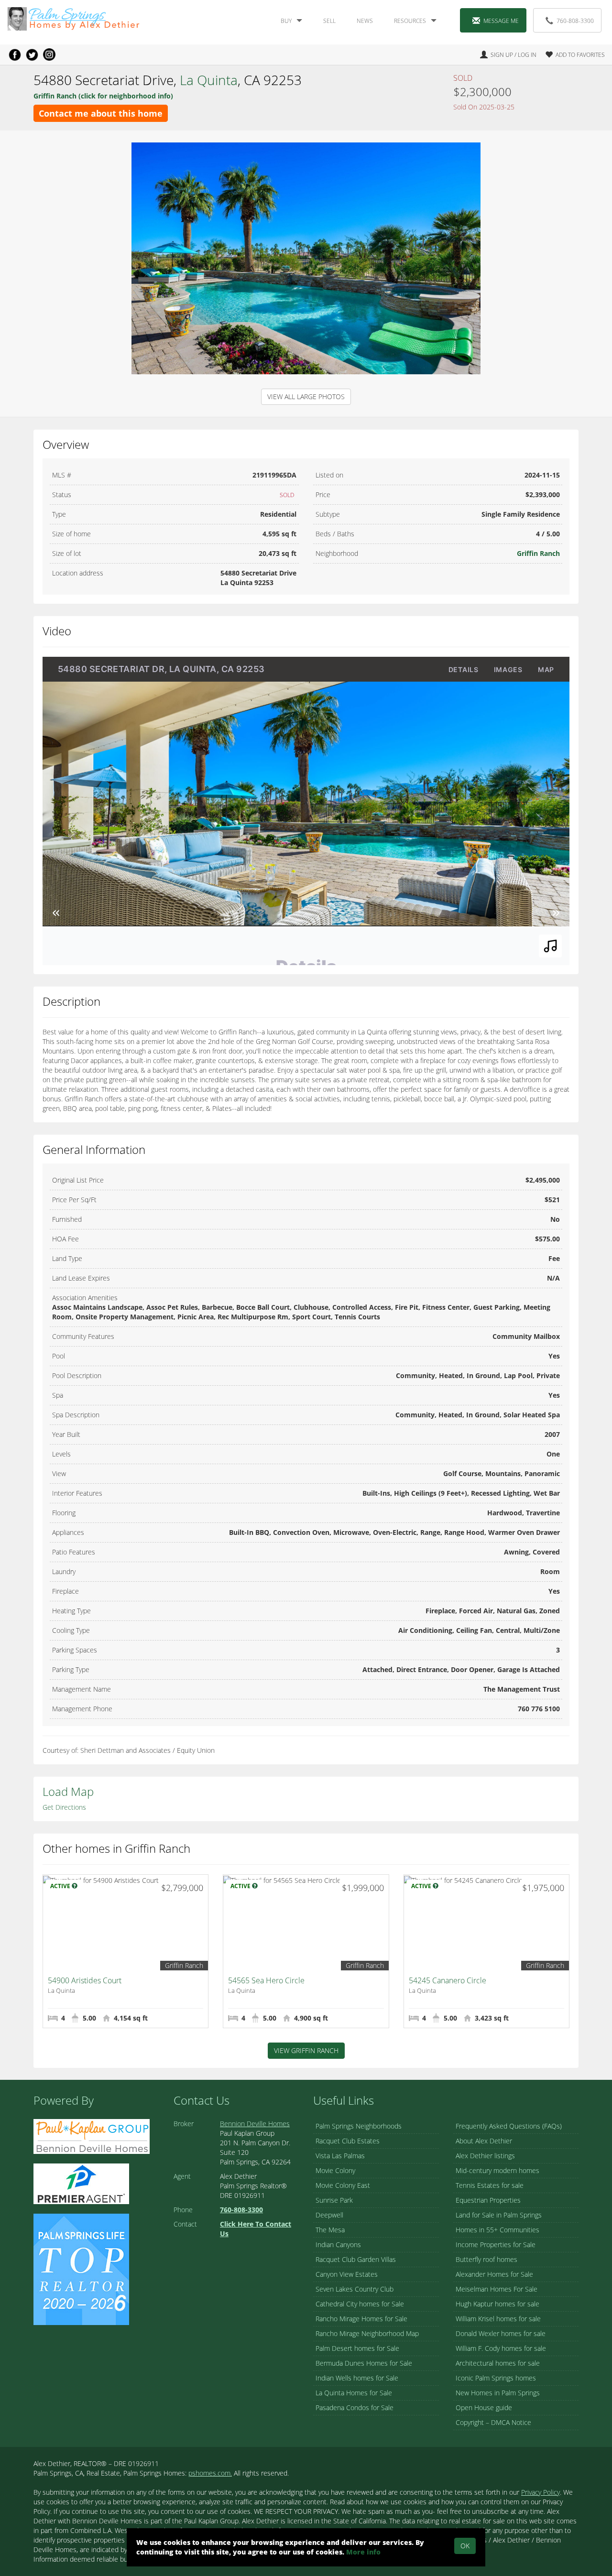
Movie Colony (335, 2170)
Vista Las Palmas (340, 2156)
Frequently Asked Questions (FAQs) (509, 2126)
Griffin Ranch (538, 553)
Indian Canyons (338, 2244)
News (365, 21)
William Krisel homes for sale (498, 2319)
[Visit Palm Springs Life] (81, 2268)
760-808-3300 (575, 21)
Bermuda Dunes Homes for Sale (364, 2363)
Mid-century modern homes (497, 2170)
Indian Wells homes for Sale (357, 2378)
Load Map (68, 1791)
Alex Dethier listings (485, 2156)
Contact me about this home (101, 113)
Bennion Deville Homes (255, 2124)
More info (363, 2552)
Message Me (501, 21)
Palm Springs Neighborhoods (359, 2126)
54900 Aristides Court (85, 1980)
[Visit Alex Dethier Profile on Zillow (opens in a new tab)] (81, 2183)
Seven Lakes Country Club (355, 2289)
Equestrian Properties (488, 2200)
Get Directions (64, 1807)
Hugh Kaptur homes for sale (497, 2304)
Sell (329, 21)
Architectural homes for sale (498, 2363)
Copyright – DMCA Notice (493, 2422)
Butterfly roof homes (486, 2259)
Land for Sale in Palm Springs (499, 2215)
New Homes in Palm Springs (498, 2393)
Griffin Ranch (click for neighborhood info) (103, 96)
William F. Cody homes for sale (501, 2348)
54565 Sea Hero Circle (266, 1980)
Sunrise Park (334, 2200)
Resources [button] (410, 21)
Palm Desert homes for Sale (357, 2348)
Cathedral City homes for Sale (360, 2304)
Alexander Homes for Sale (494, 2274)
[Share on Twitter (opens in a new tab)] (32, 54)
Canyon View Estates (347, 2274)
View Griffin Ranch (306, 2050)
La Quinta (209, 80)
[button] (571, 55)
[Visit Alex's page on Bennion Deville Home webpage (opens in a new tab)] (92, 2136)
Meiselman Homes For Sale (497, 2289)
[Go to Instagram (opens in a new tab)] (49, 54)
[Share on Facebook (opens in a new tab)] (15, 54)
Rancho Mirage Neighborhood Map (367, 2333)
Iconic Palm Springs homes (496, 2378)
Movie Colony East (343, 2185)
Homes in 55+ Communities (497, 2230)
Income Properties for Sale (496, 2244)
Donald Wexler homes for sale (501, 2333)
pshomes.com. (210, 2473)
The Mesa (330, 2230)
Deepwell (329, 2215)
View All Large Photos (306, 397)
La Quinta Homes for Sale (354, 2393)
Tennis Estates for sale (490, 2185)
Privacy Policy (541, 2492)
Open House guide (484, 2408)
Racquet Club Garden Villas (356, 2259)
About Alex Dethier (484, 2141)
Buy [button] (286, 21)
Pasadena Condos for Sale (355, 2408)
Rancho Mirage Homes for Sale (361, 2319)
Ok (465, 2546)
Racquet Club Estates (348, 2141)
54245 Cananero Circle (448, 1980)
